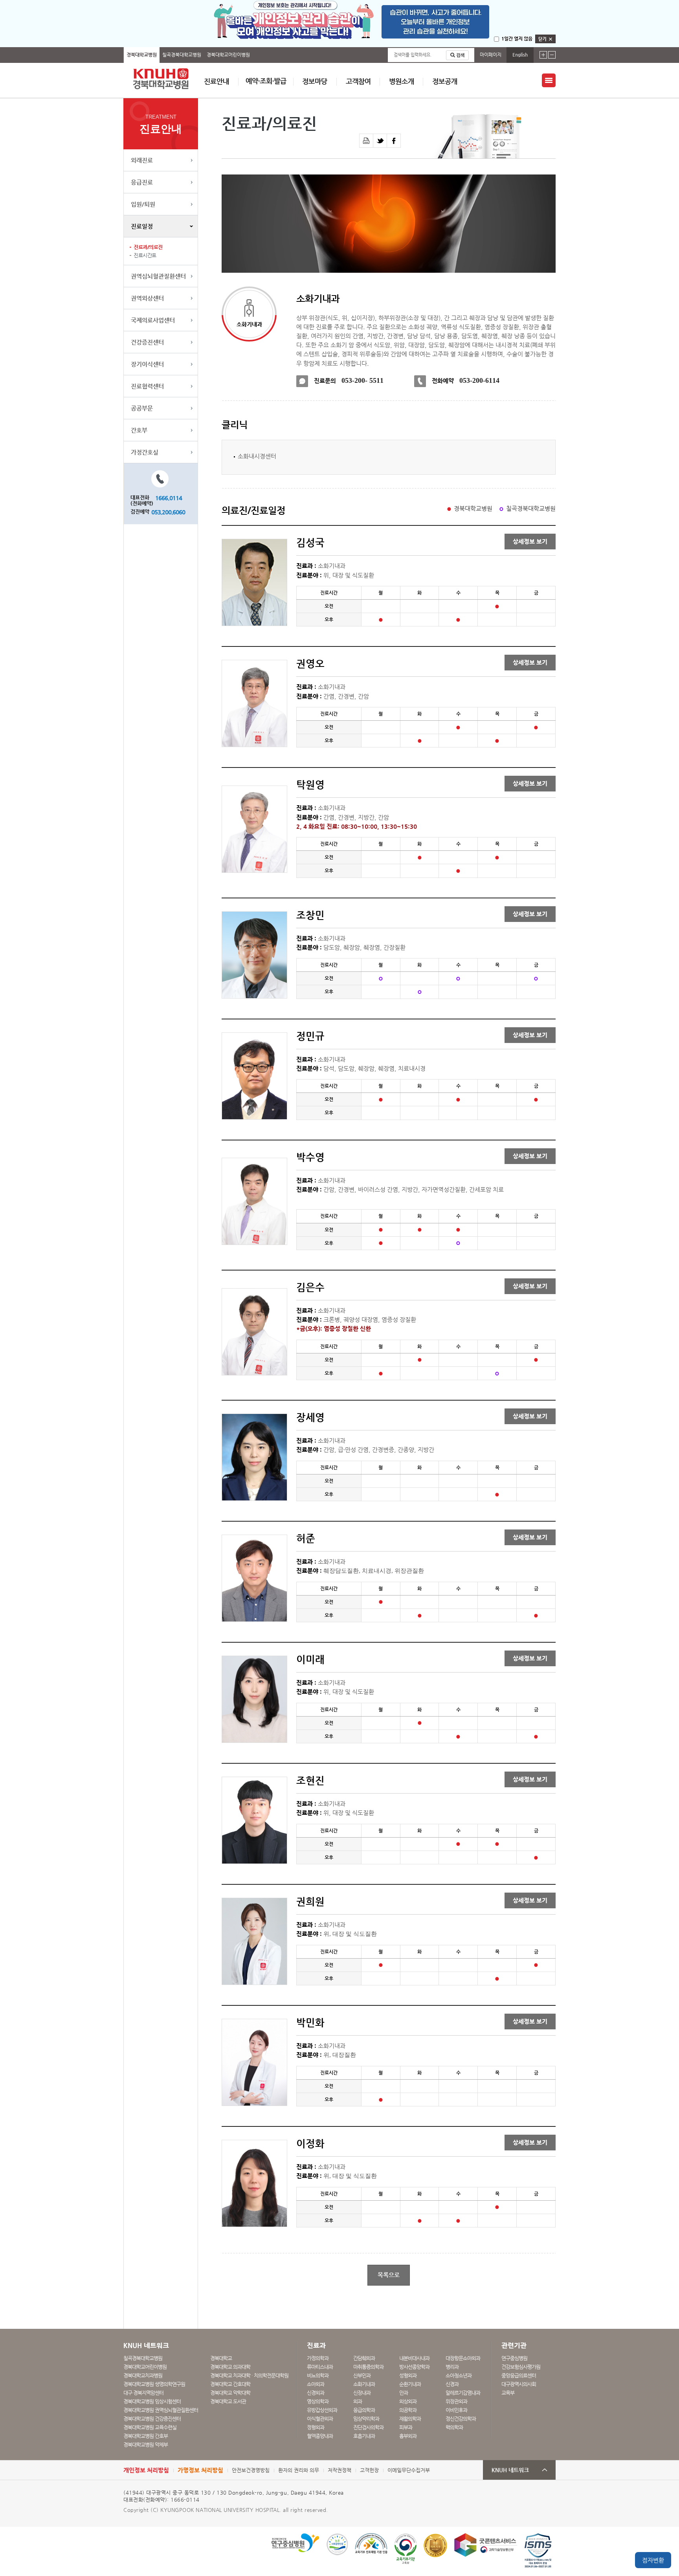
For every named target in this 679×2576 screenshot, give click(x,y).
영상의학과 (318, 2401)
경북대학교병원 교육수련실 (150, 2427)
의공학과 (408, 2410)
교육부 (508, 2393)
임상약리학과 (366, 2419)
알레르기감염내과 (463, 2393)
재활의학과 (410, 2419)
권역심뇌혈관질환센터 (158, 276)
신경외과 (316, 2393)
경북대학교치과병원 (143, 2375)
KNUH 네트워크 (510, 2470)
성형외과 (408, 2375)
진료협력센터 (147, 386)
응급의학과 (364, 2410)
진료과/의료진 (148, 247)
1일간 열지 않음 (517, 39)
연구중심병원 (514, 2358)
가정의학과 (318, 2358)
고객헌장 (369, 2470)
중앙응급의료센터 (519, 2375)
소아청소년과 (459, 2375)
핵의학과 (454, 2427)
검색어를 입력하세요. (413, 55)
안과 (404, 2393)
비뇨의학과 (318, 2375)
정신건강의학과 (461, 2419)
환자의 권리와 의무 (299, 2470)
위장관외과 (456, 2401)
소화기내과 (364, 2384)
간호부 (139, 430)
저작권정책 (339, 2470)
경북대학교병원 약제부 (146, 2445)
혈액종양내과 (320, 2436)
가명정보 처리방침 (200, 2470)
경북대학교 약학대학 (230, 2393)
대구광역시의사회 (519, 2384)
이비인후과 (456, 2410)
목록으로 (389, 2275)
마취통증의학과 (368, 2367)
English (520, 55)
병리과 (452, 2367)
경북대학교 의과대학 (230, 2367)
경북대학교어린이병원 (228, 55)
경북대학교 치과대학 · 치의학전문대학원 (249, 2375)
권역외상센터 (147, 298)
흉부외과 (408, 2436)
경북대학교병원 (142, 55)
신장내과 (362, 2393)
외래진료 (142, 160)
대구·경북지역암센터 (143, 2393)
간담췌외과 (364, 2358)
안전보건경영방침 (251, 2470)
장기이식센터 (147, 364)
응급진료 (142, 182)
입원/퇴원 (143, 204)
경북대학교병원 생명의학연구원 (154, 2384)
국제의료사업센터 (153, 320)
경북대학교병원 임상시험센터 (152, 2401)
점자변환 (653, 2560)
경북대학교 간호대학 (230, 2384)
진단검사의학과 (368, 2427)
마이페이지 (491, 55)
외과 (358, 2401)
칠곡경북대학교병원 (182, 55)
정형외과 (316, 2427)
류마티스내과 (320, 2367)
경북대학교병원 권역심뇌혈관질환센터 (161, 2410)
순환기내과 (410, 2384)
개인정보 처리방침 (146, 2470)
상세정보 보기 (530, 542)
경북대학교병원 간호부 (146, 2436)
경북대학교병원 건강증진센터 (152, 2419)
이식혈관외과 (320, 2419)
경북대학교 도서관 (228, 2401)
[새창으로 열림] (380, 141)
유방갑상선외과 (322, 2410)
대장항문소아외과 (463, 2358)
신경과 (452, 2384)
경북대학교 (221, 2358)
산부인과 (362, 2375)
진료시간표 (145, 255)
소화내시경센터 (257, 456)
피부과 (406, 2427)
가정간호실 (145, 452)
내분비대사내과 (414, 2358)
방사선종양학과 (414, 2367)
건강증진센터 (147, 342)
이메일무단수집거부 (409, 2470)
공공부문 (142, 408)
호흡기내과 (364, 2436)
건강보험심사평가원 (521, 2367)
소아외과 (316, 2384)
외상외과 (408, 2401)
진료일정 (142, 226)
